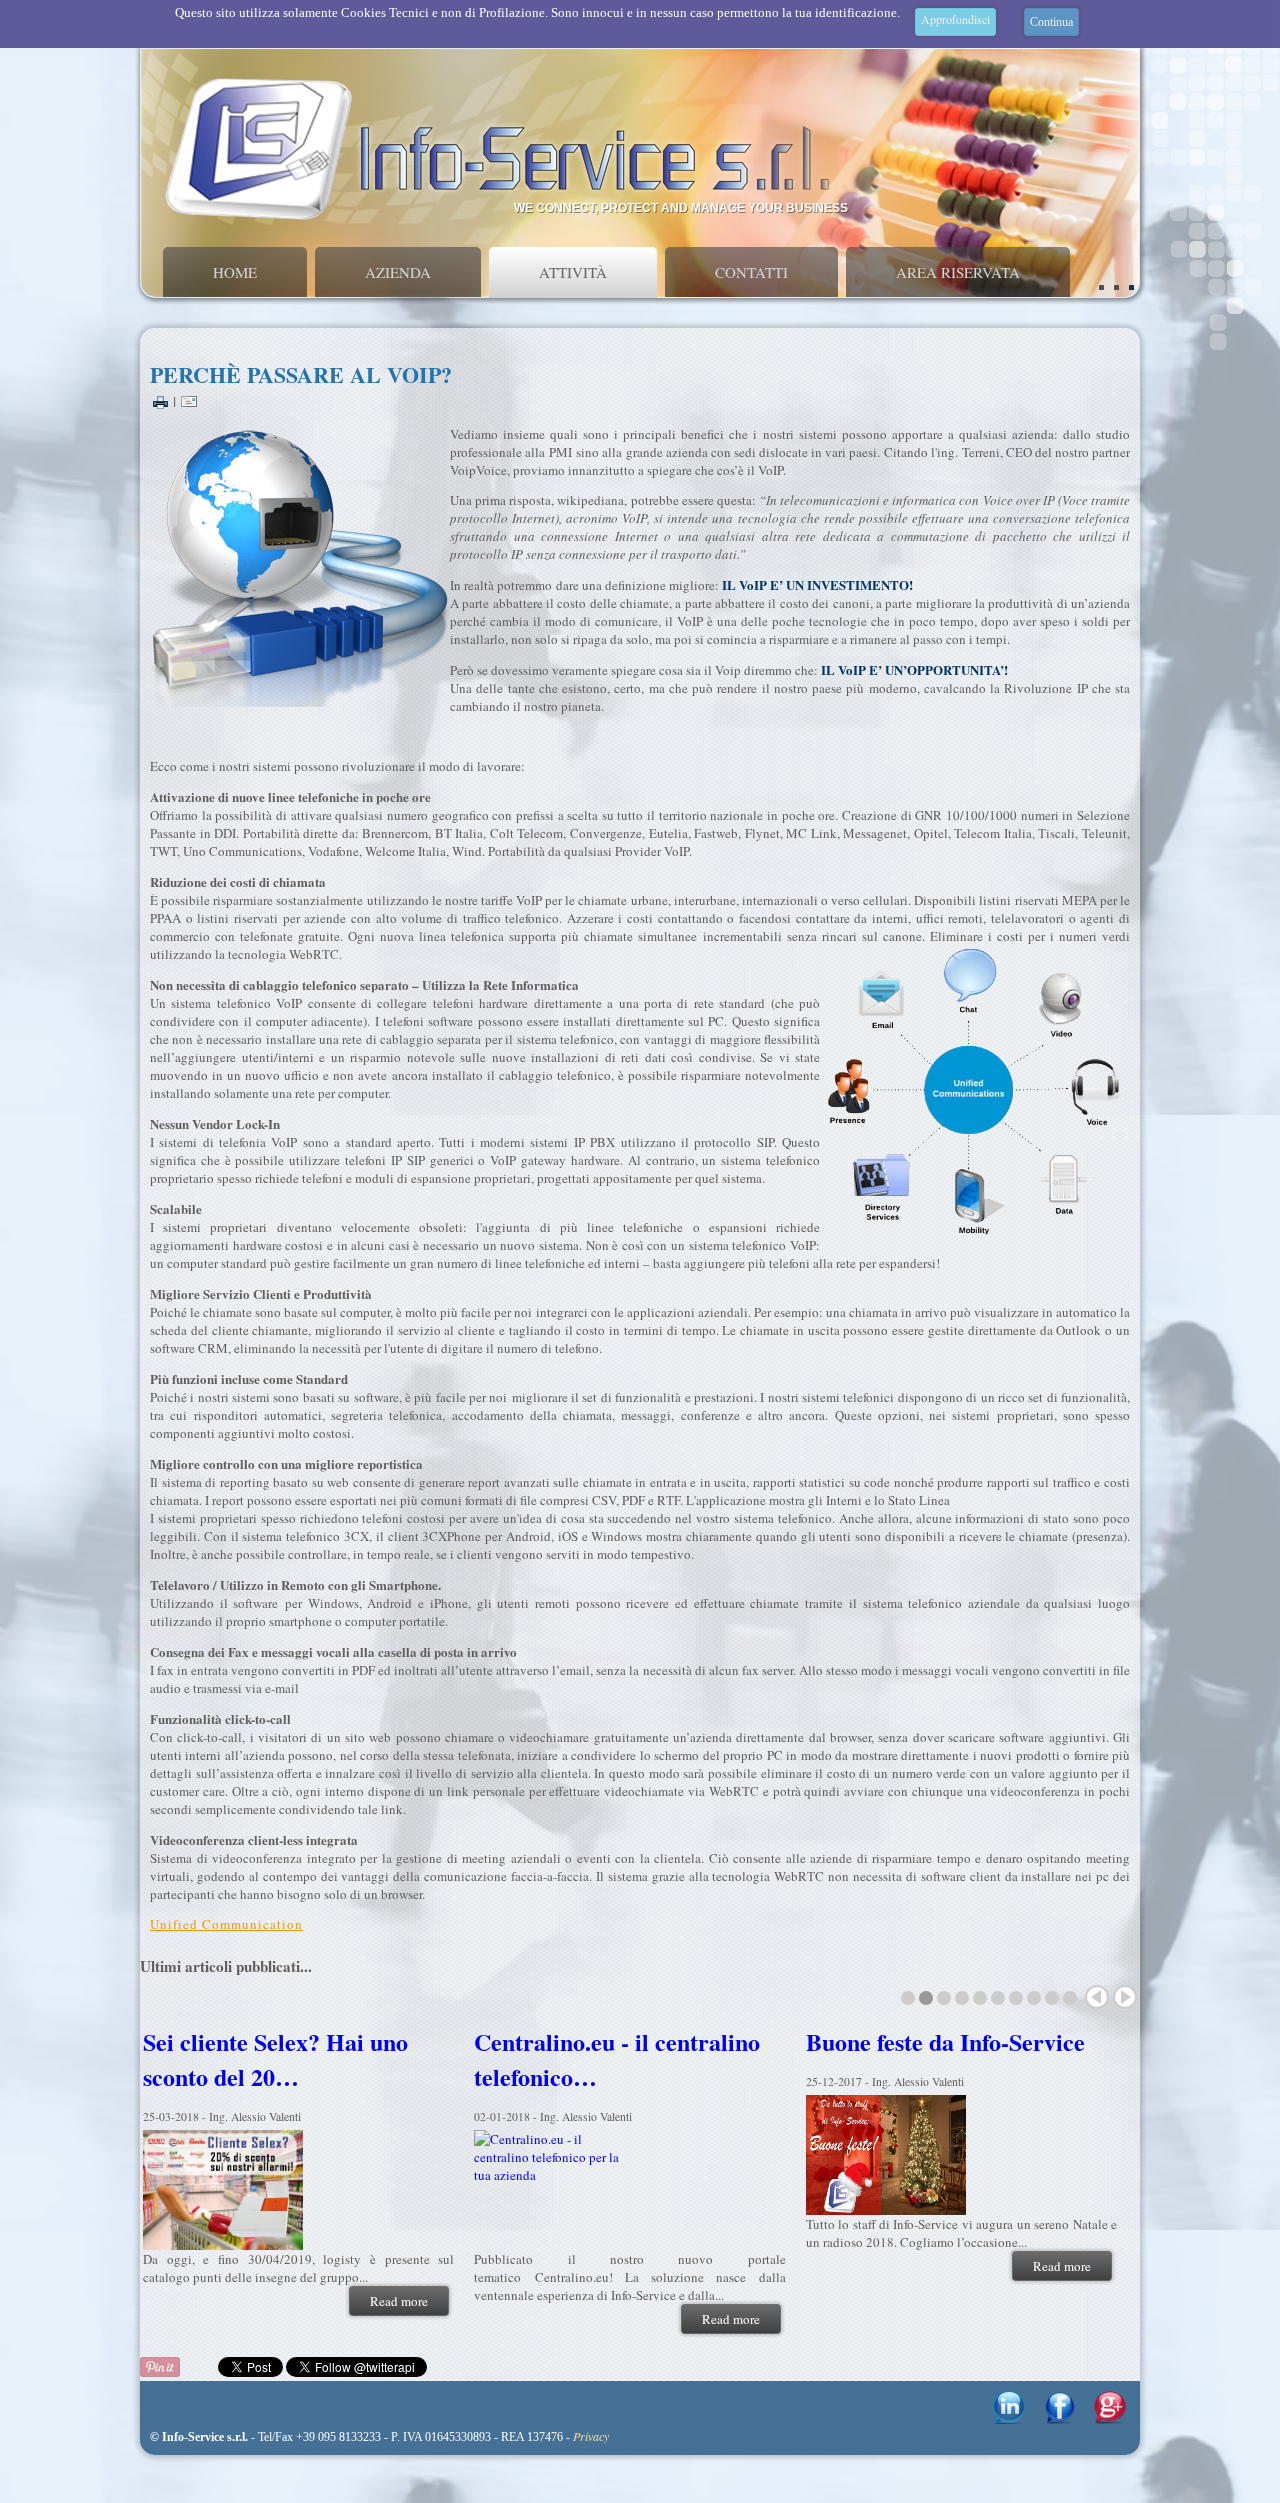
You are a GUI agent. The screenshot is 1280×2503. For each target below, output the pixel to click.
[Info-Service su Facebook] (1060, 2419)
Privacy (591, 2436)
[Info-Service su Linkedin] (1009, 2419)
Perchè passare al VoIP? (301, 374)
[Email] (189, 400)
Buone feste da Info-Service (929, 2041)
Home (235, 272)
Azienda (398, 272)
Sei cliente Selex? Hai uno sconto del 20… (259, 2059)
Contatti (751, 272)
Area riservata (958, 272)
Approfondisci (955, 19)
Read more (384, 2301)
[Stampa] (160, 400)
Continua (1051, 22)
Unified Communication (226, 1924)
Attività (573, 272)
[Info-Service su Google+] (1110, 2419)
